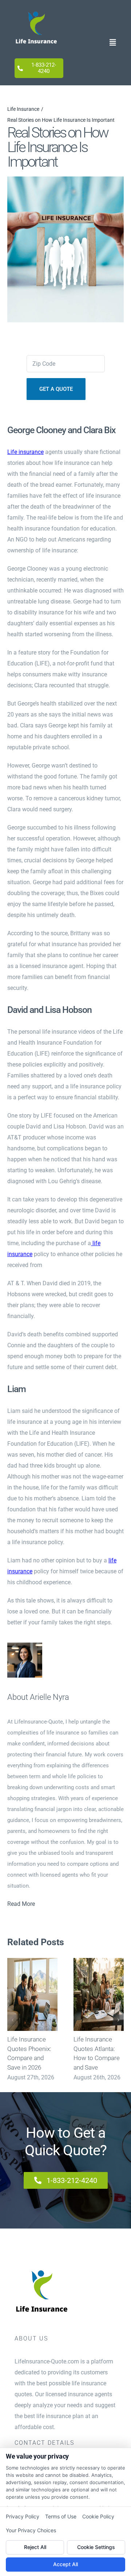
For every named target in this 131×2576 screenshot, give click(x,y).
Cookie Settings (96, 2547)
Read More (21, 1904)
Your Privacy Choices (31, 2530)
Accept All (65, 2564)
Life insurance (25, 452)
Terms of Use (61, 2516)
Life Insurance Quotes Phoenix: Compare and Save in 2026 (32, 1994)
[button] (13, 2020)
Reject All (35, 2547)
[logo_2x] (36, 10)
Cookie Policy (98, 2516)
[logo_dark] (42, 2268)
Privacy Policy (23, 2516)
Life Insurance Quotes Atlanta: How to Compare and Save (98, 1994)
